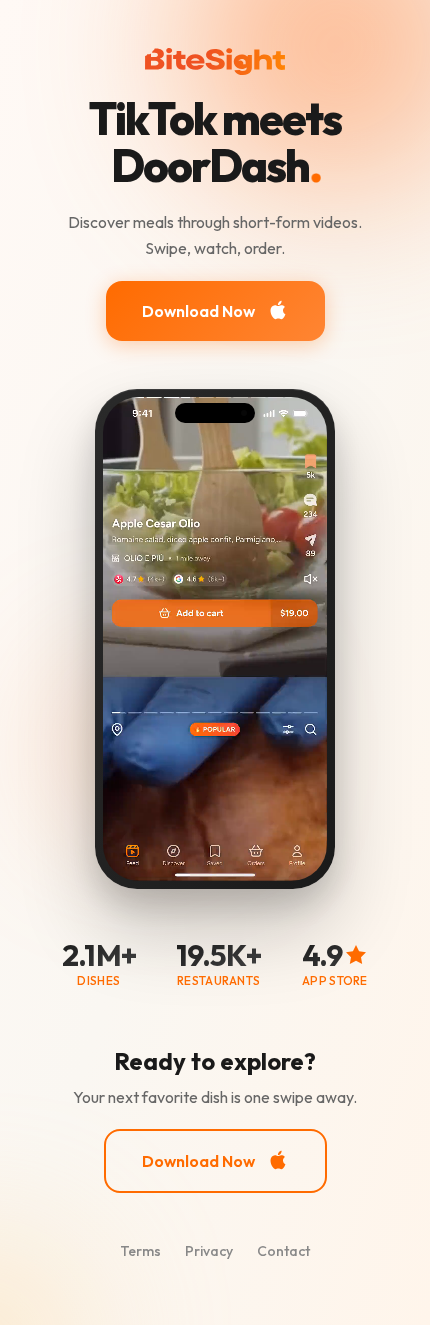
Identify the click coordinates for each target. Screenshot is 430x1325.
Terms (140, 1251)
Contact (283, 1251)
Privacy (209, 1251)
